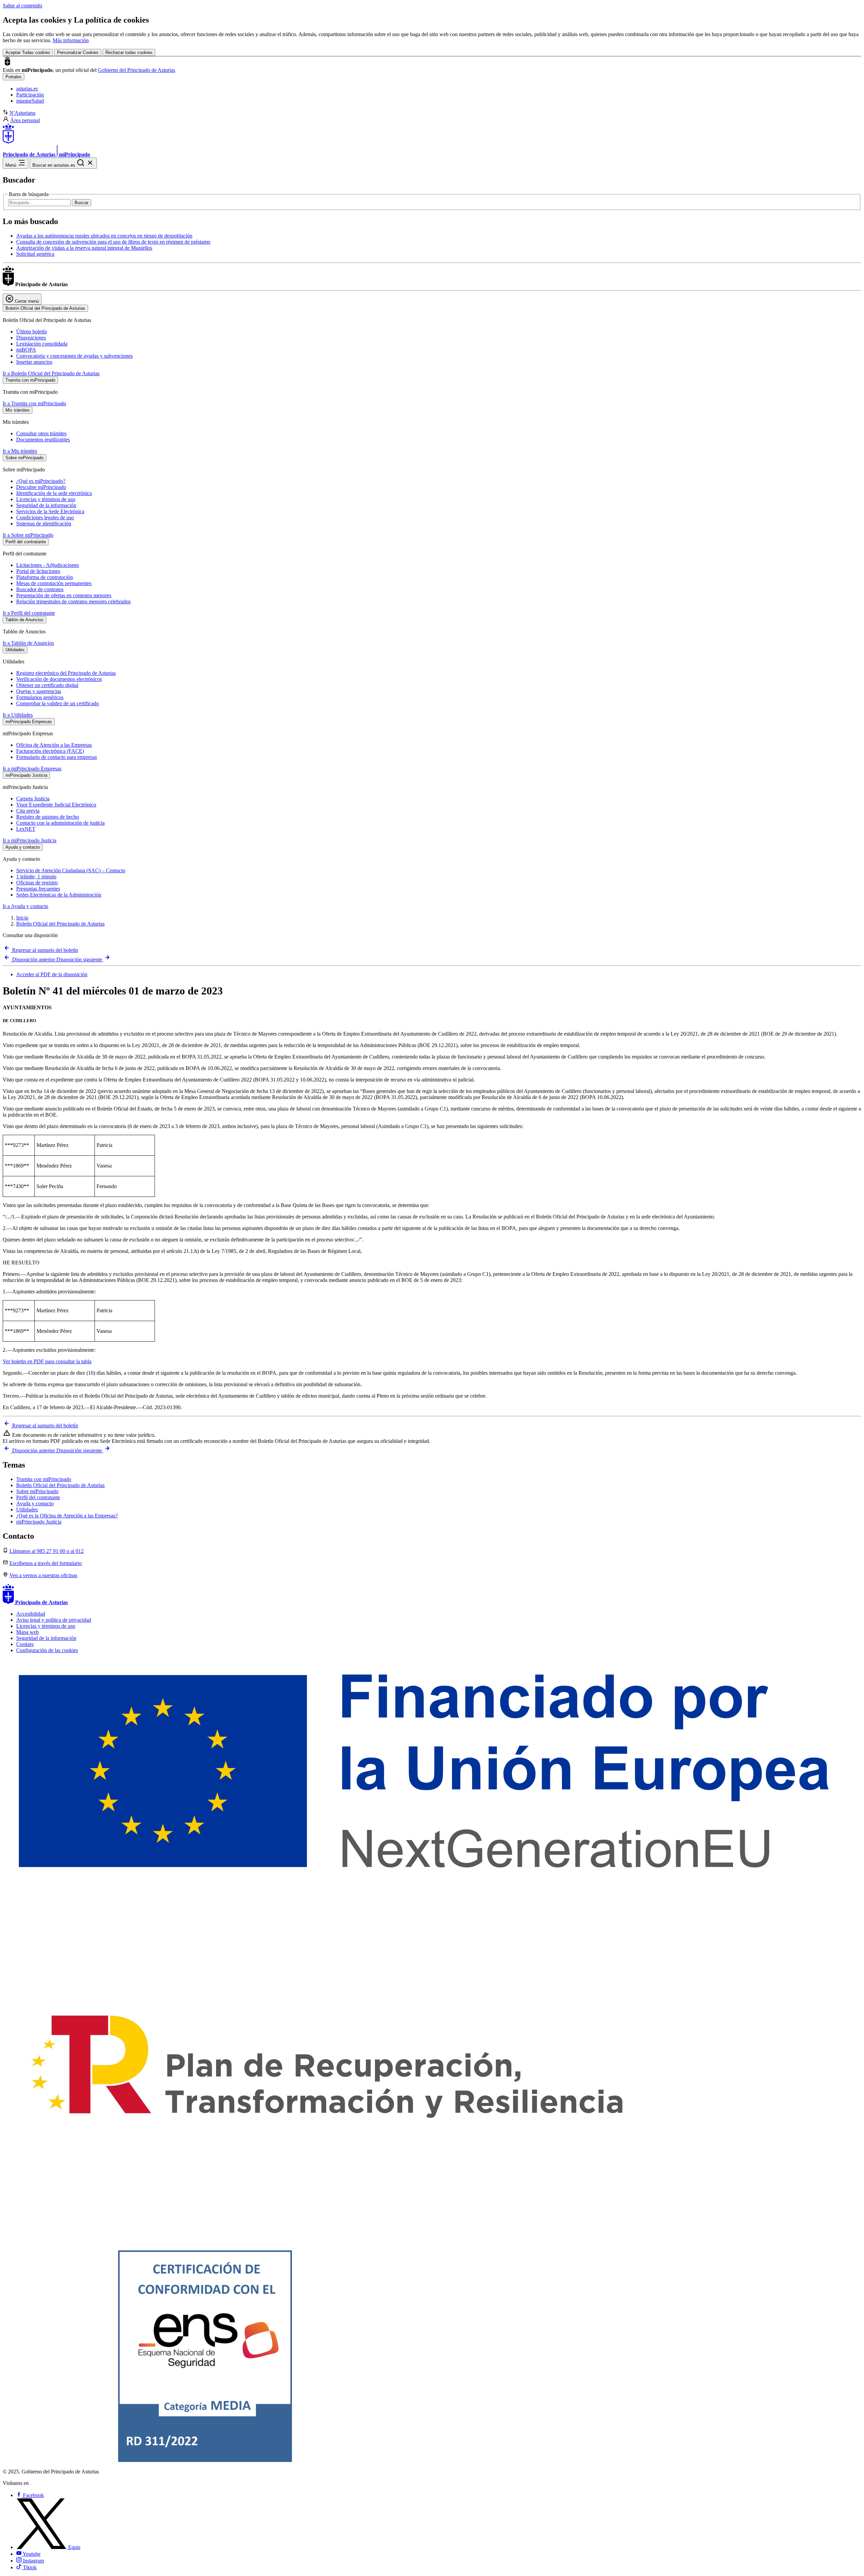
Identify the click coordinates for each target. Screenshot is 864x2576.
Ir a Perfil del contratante (29, 613)
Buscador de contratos (40, 589)
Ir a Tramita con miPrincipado (34, 403)
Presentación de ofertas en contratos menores (64, 595)
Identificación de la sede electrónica (54, 493)
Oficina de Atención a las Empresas (54, 745)
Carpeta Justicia (33, 799)
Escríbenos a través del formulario (46, 1563)
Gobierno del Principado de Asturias (137, 70)
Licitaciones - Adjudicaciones (48, 565)
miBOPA (26, 350)
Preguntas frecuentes (38, 889)
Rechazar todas (129, 52)
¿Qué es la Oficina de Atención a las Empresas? (67, 1516)
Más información (71, 40)
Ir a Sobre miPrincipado (28, 535)
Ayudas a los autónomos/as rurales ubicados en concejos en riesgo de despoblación (104, 236)
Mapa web (28, 1632)
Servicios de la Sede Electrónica (50, 511)
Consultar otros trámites (41, 433)
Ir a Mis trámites (20, 451)
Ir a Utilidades (18, 715)
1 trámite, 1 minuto (36, 876)
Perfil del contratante (38, 1497)
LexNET (26, 829)
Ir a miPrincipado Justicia (30, 840)
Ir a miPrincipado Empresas (32, 769)
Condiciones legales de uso (45, 517)
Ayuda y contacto (35, 1503)
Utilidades (27, 1510)
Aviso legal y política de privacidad (54, 1620)
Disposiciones (31, 338)
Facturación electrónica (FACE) (50, 751)
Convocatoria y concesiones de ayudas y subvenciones (74, 356)
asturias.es (27, 89)
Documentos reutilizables (43, 440)
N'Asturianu (22, 113)
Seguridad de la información (46, 505)
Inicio (22, 918)
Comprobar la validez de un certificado (58, 703)
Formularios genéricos (40, 697)
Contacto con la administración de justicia (60, 823)
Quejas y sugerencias (39, 691)
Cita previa (28, 811)
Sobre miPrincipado (37, 1491)
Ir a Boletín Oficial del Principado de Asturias (51, 373)
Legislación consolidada (42, 344)
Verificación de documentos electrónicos (59, 679)
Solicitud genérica (35, 254)
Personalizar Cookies (78, 52)
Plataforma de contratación (45, 577)
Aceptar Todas (28, 52)
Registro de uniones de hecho (48, 817)
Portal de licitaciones (38, 571)
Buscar (82, 203)
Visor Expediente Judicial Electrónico (56, 805)
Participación (30, 95)
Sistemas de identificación (44, 524)
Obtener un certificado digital (47, 685)
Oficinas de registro (37, 883)
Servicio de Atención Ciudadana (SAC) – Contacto (71, 870)
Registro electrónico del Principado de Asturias (66, 673)
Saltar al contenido (22, 6)
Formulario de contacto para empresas (57, 757)
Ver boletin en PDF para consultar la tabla (47, 1361)
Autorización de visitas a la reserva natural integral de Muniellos (84, 248)
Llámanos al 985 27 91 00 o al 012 (47, 1551)
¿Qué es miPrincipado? (41, 481)
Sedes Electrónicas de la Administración (59, 895)
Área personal (25, 120)
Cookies (25, 1644)
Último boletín (32, 332)
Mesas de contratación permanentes (54, 583)
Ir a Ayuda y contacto (25, 906)
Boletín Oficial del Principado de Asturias (60, 924)
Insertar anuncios (34, 362)
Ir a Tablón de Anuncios (28, 643)
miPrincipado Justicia (39, 1522)
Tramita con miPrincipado (44, 1479)
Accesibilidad (31, 1614)
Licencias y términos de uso (46, 499)
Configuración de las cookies (47, 1650)
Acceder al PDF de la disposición (52, 974)
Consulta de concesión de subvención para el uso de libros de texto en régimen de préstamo (113, 242)
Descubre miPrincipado (41, 487)
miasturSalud (30, 101)
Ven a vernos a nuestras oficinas (43, 1575)
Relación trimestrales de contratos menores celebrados (73, 601)
